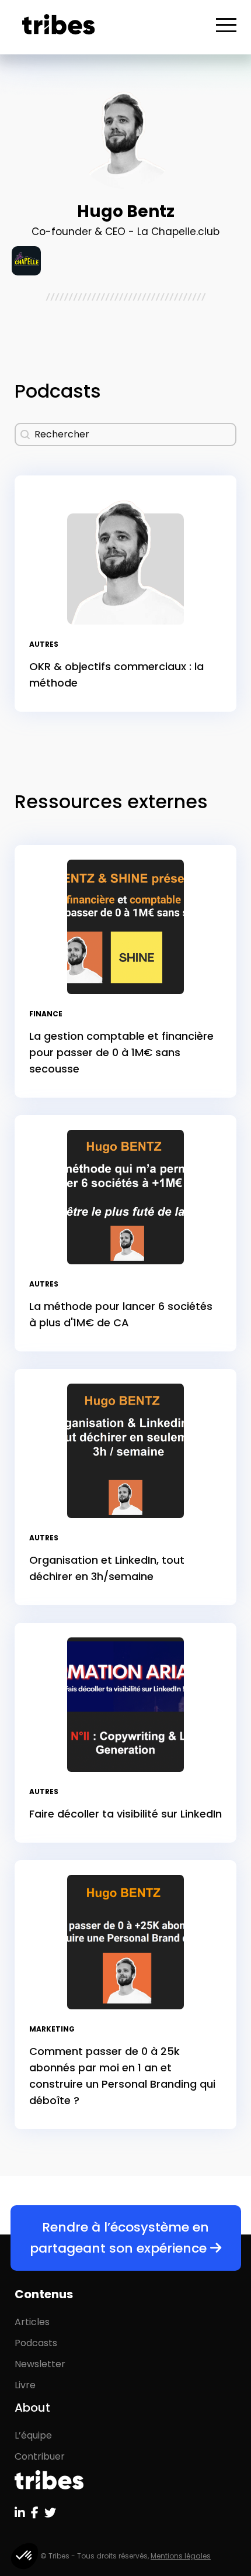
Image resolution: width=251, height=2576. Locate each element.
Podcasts (36, 2343)
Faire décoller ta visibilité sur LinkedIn (125, 1814)
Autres (44, 644)
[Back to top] (233, 2529)
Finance (46, 1014)
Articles (32, 2322)
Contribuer (40, 2456)
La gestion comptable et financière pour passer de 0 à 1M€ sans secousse (121, 1052)
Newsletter (40, 2364)
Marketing (52, 2029)
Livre (25, 2385)
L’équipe (33, 2435)
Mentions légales (181, 2556)
